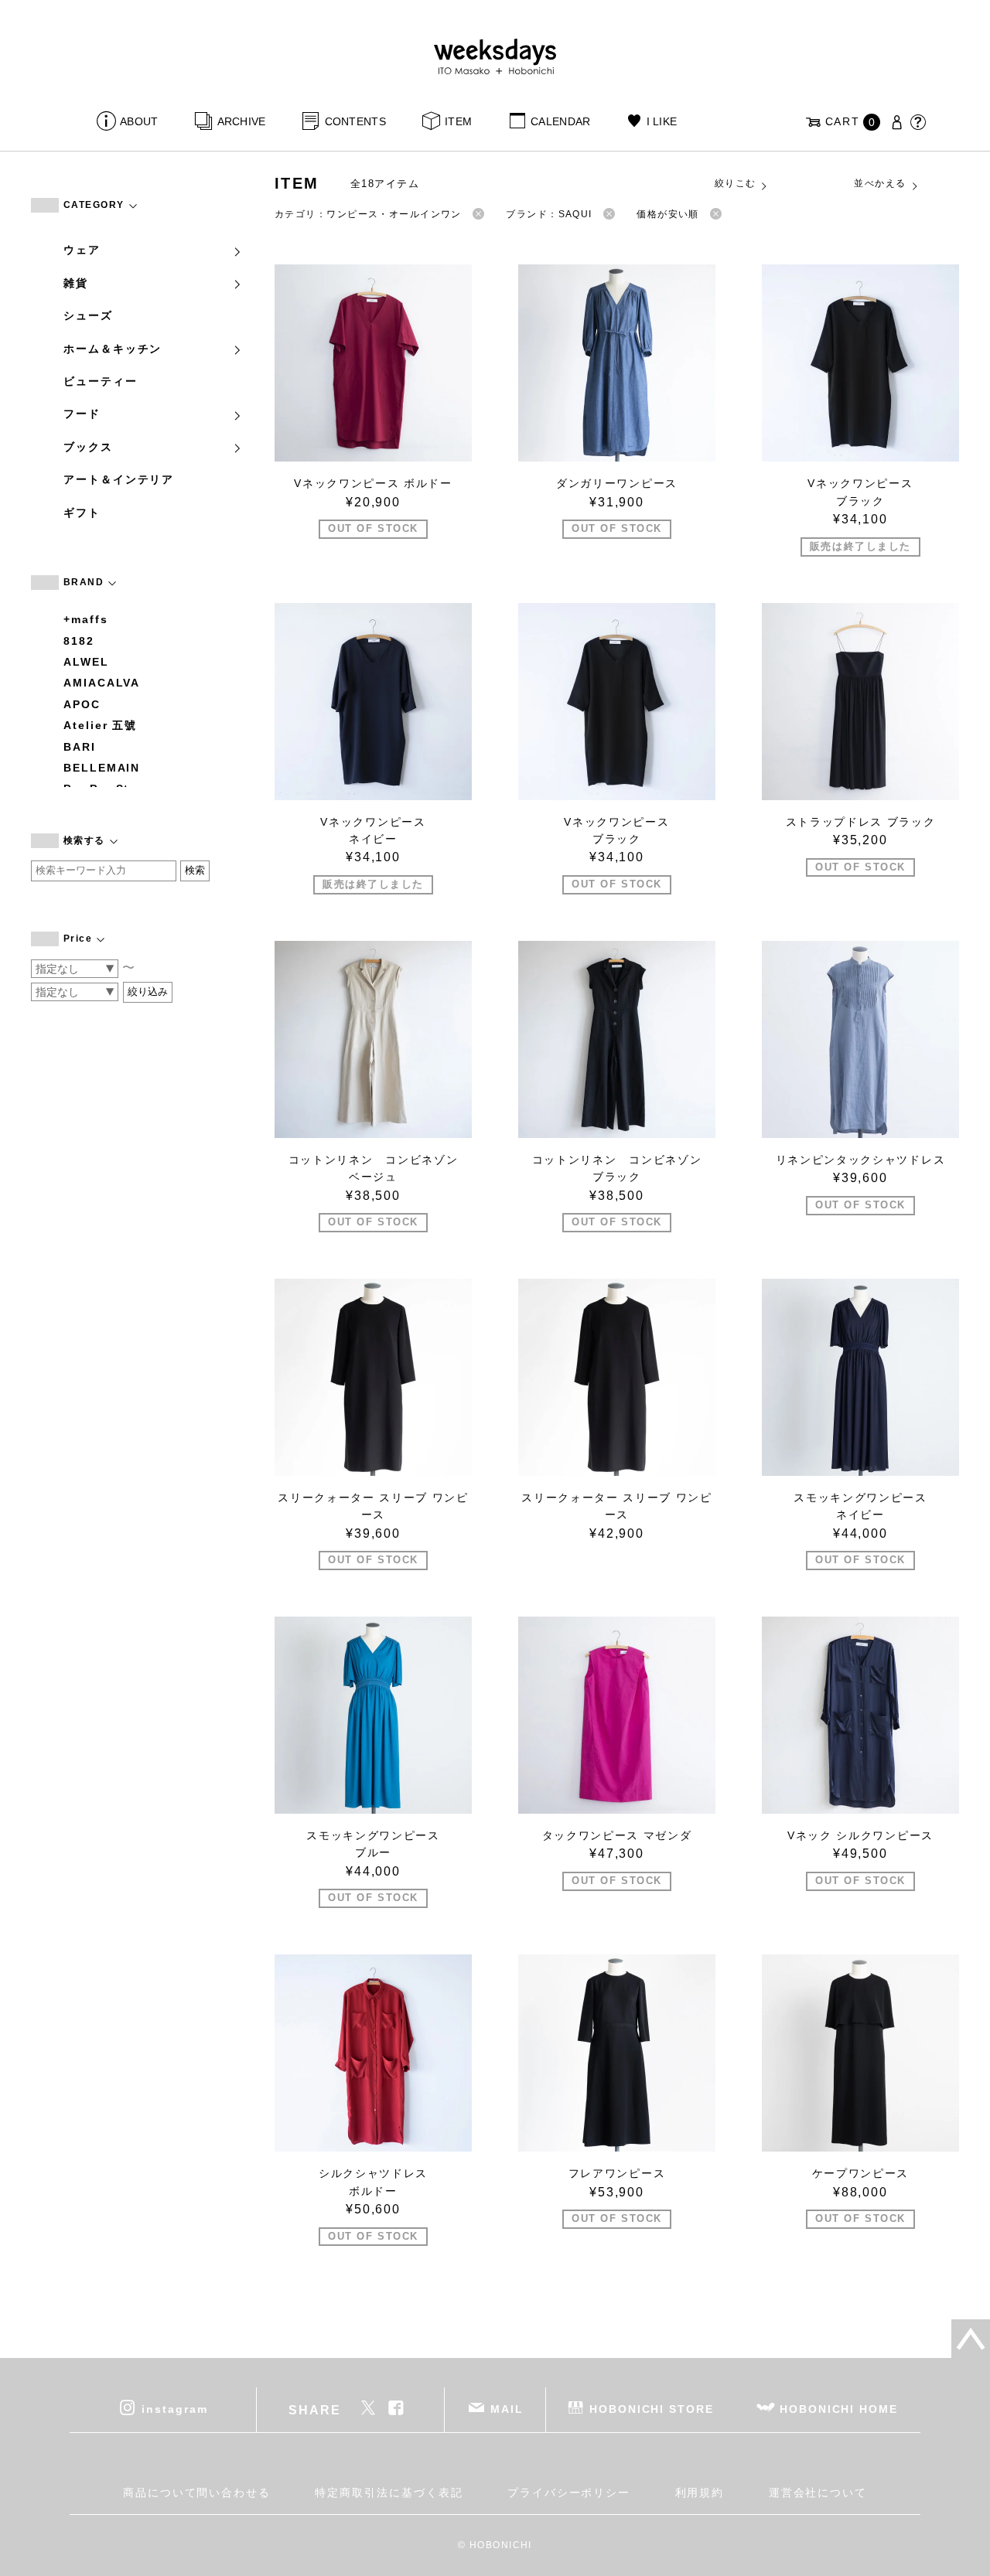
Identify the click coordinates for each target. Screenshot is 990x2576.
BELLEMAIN (102, 768)
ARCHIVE (241, 121)
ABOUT (139, 121)
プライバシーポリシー (569, 2493)
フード (82, 414)
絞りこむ (736, 183)
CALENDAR (560, 121)
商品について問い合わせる (197, 2493)
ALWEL (86, 662)
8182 (79, 641)
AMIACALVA (102, 683)
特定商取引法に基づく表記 (389, 2493)
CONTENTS (355, 121)
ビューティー (101, 381)
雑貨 (76, 283)
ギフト (82, 513)
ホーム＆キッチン (113, 349)
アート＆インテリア (119, 479)
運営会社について (818, 2493)
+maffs (86, 619)
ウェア (82, 250)
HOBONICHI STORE (652, 2409)
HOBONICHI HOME (839, 2409)
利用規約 (700, 2493)
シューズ (88, 315)
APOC (82, 704)
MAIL (507, 2409)
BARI (80, 747)
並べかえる (880, 183)
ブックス (88, 447)
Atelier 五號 (100, 725)
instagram (174, 2409)
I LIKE (662, 121)
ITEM (458, 121)
